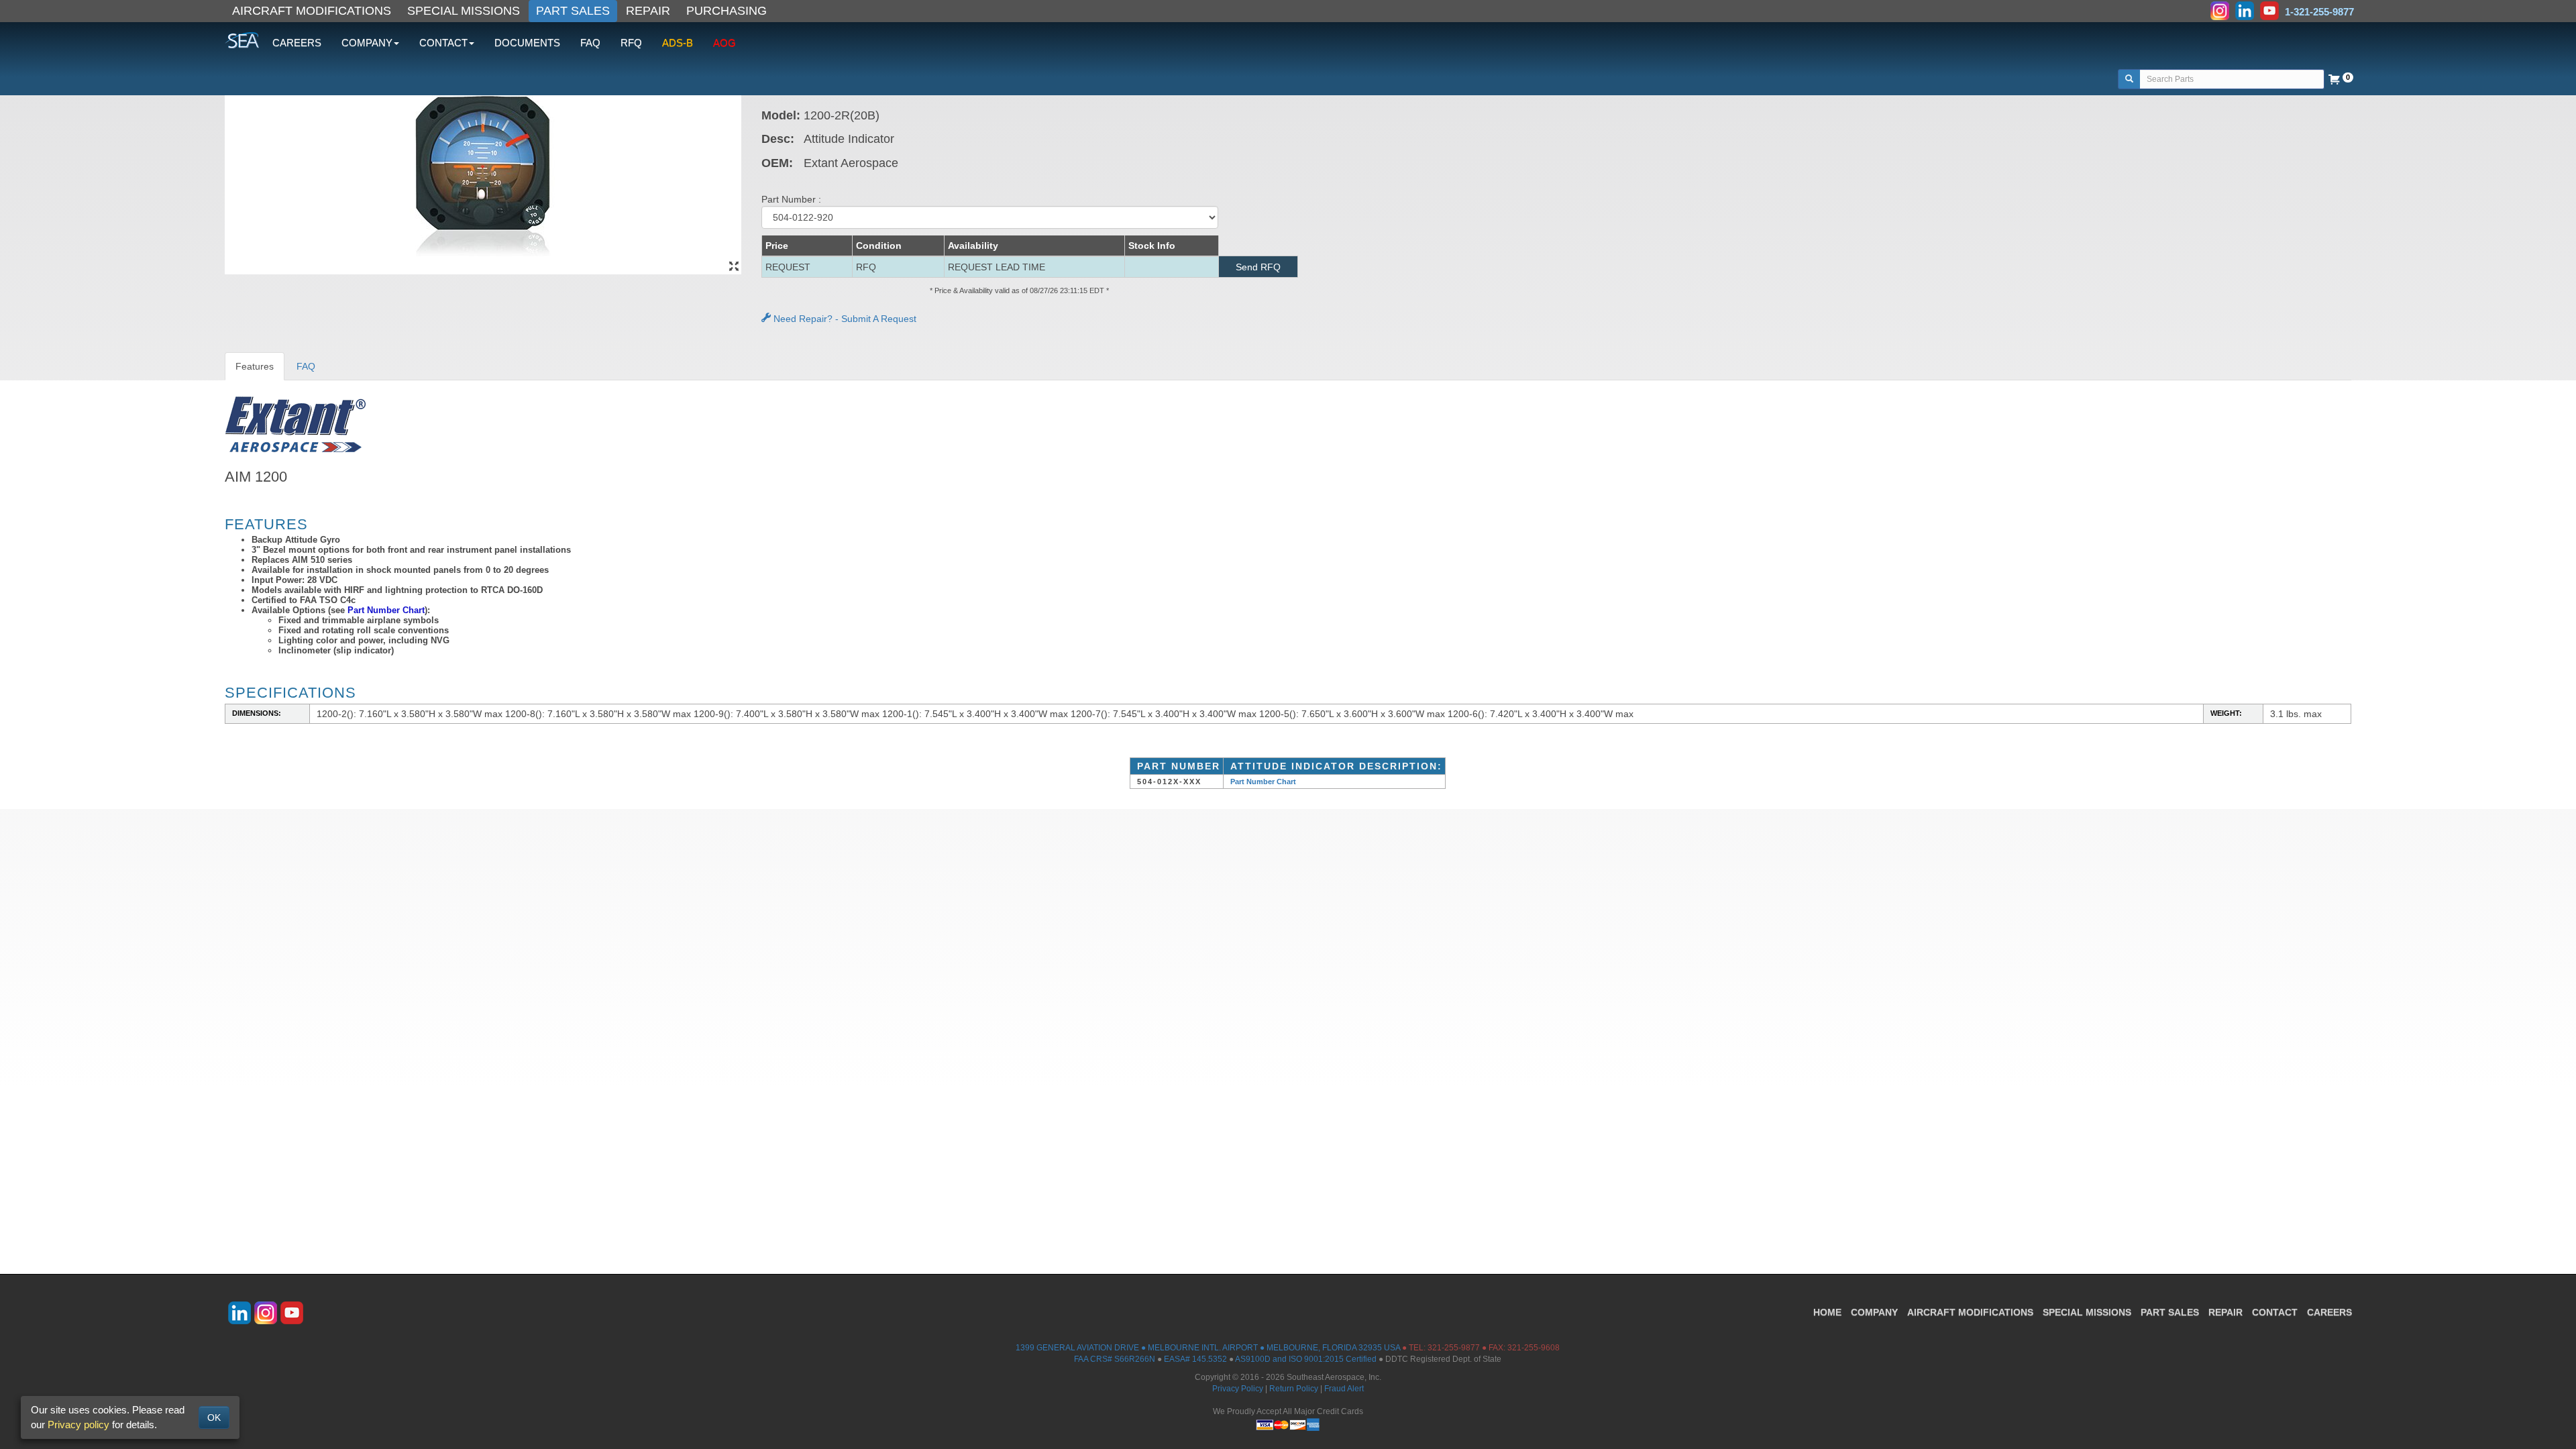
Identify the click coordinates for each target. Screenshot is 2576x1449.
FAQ (590, 43)
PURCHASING (727, 11)
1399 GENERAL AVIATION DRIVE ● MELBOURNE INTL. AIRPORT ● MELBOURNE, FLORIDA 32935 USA (1208, 1348)
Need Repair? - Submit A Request (844, 319)
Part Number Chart (386, 610)
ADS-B (678, 43)
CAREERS (297, 43)
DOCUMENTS (527, 43)
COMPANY (1874, 1312)
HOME (1827, 1312)
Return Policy (1294, 1389)
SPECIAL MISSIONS (464, 11)
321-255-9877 (1454, 1348)
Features (255, 366)
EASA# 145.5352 (1195, 1359)
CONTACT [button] (443, 43)
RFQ (631, 43)
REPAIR (648, 11)
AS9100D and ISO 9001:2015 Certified (1306, 1359)
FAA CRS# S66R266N (1115, 1359)
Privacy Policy (1238, 1389)
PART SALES (573, 11)
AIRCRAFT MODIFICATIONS (312, 11)
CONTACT (2275, 1312)
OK (214, 1417)
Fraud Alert (1344, 1389)
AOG (724, 43)
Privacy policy (78, 1425)
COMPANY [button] (367, 43)
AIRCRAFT (1970, 1312)
